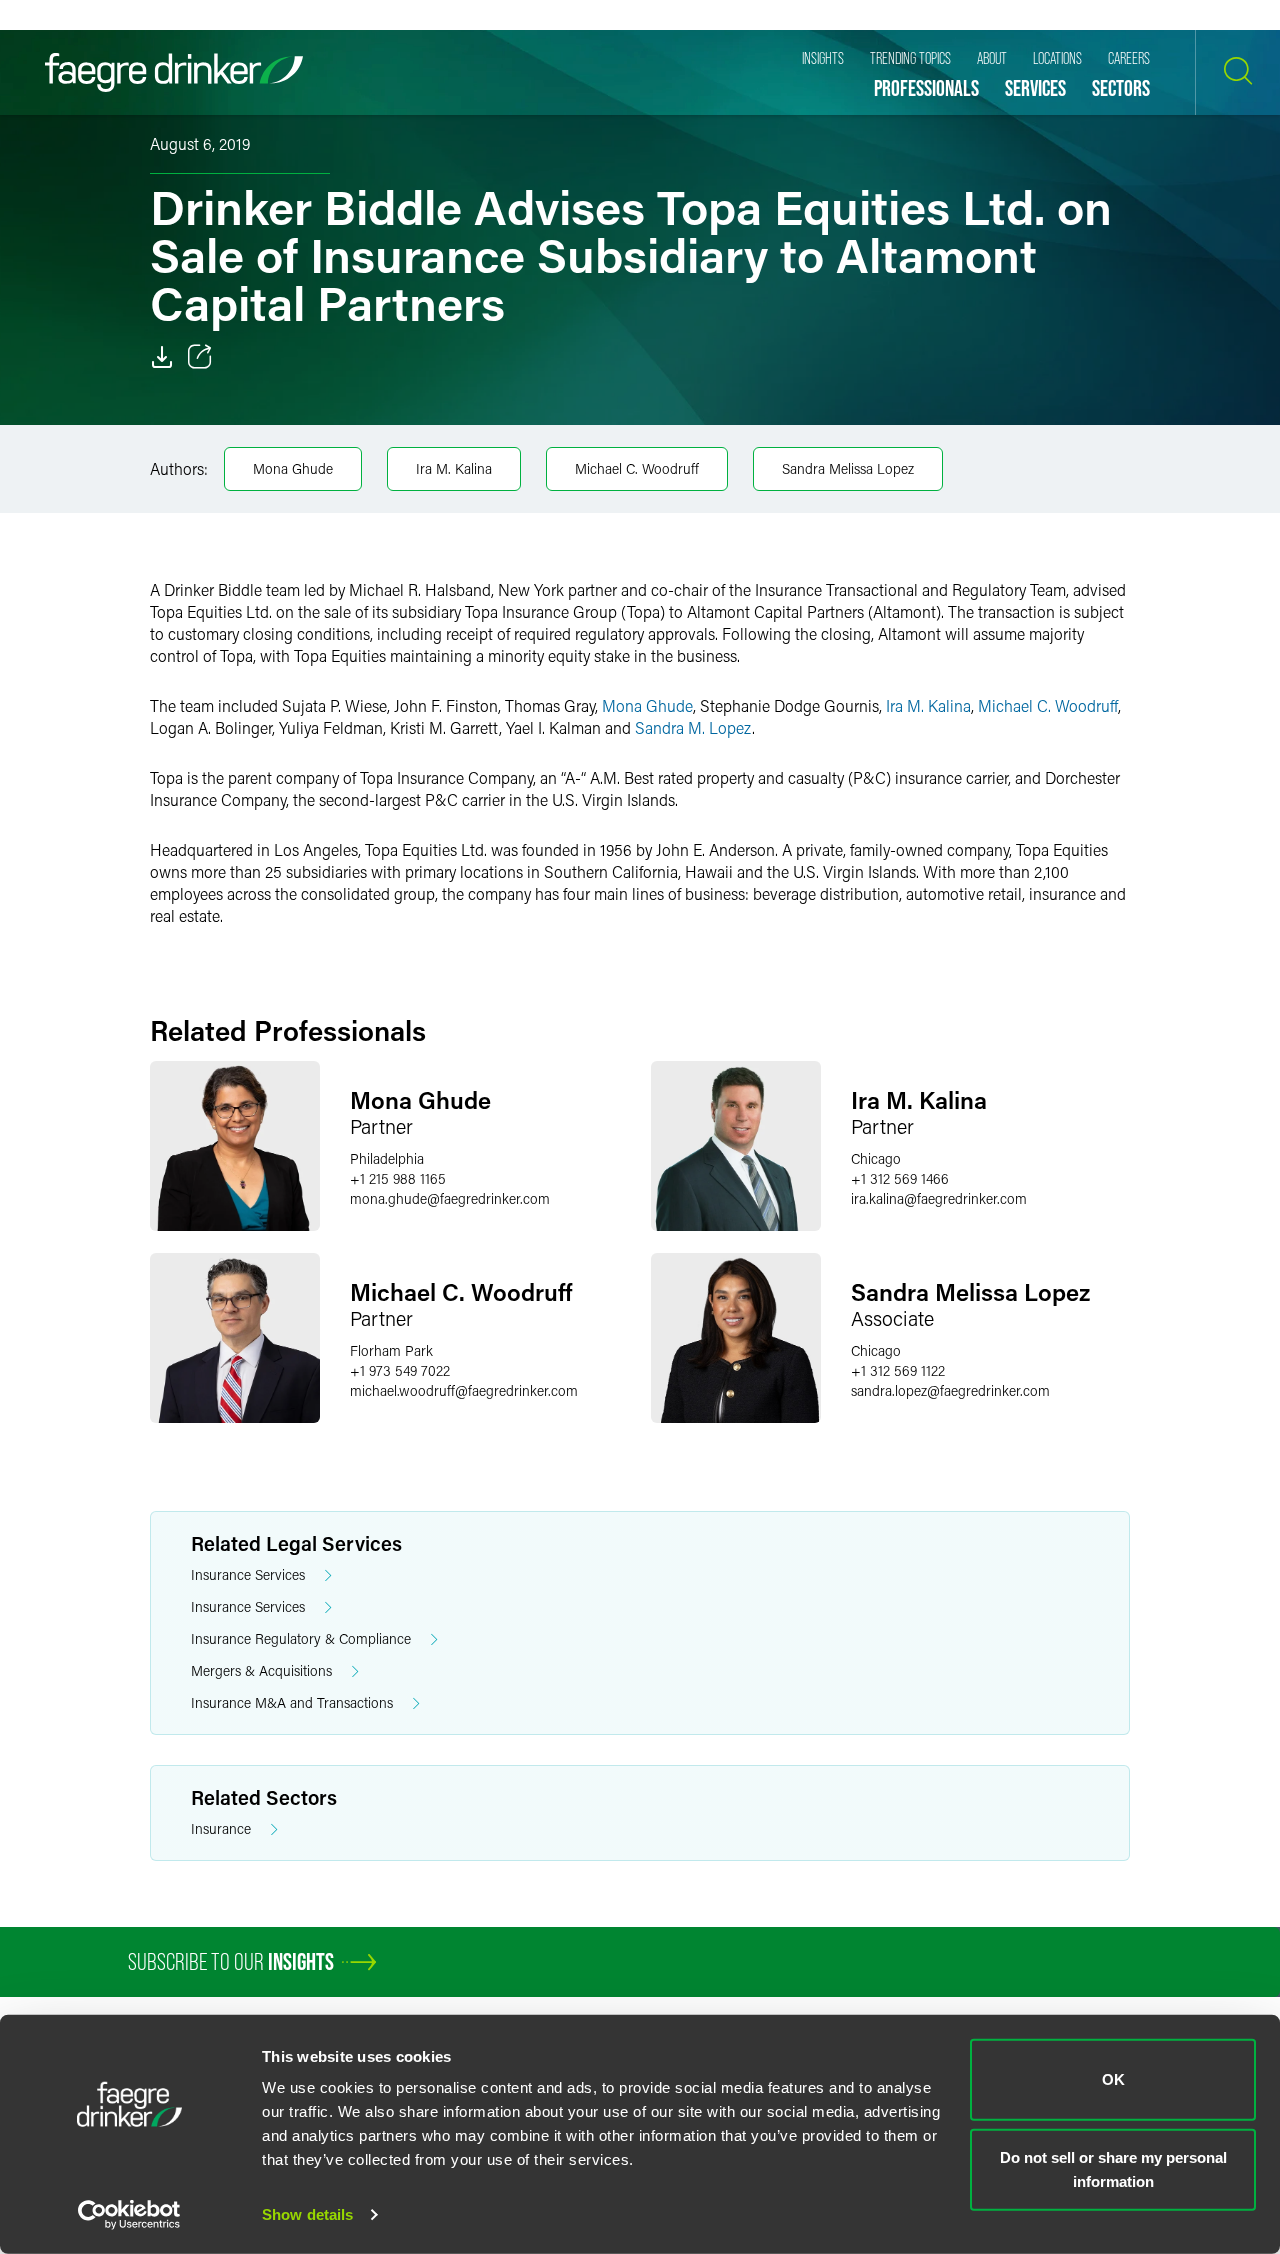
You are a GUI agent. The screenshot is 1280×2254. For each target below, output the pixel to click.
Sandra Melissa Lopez (848, 468)
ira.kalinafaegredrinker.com (939, 1198)
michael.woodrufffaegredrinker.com (464, 1390)
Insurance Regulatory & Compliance (301, 1638)
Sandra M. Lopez (693, 727)
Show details (307, 2214)
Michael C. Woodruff (637, 468)
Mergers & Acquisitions (261, 1670)
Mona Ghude (293, 468)
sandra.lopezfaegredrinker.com (950, 1390)
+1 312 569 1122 (898, 1370)
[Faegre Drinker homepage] (174, 72)
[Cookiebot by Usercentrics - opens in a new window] (129, 2215)
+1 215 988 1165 (398, 1178)
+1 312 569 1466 (900, 1178)
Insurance (221, 1828)
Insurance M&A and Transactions (292, 1702)
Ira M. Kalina (454, 468)
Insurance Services (248, 1574)
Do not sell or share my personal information (1113, 2168)
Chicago (876, 1158)
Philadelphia (387, 1158)
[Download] (162, 357)
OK (1113, 2079)
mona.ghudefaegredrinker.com (450, 1198)
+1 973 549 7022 (400, 1370)
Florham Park (391, 1350)
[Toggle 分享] (200, 357)
